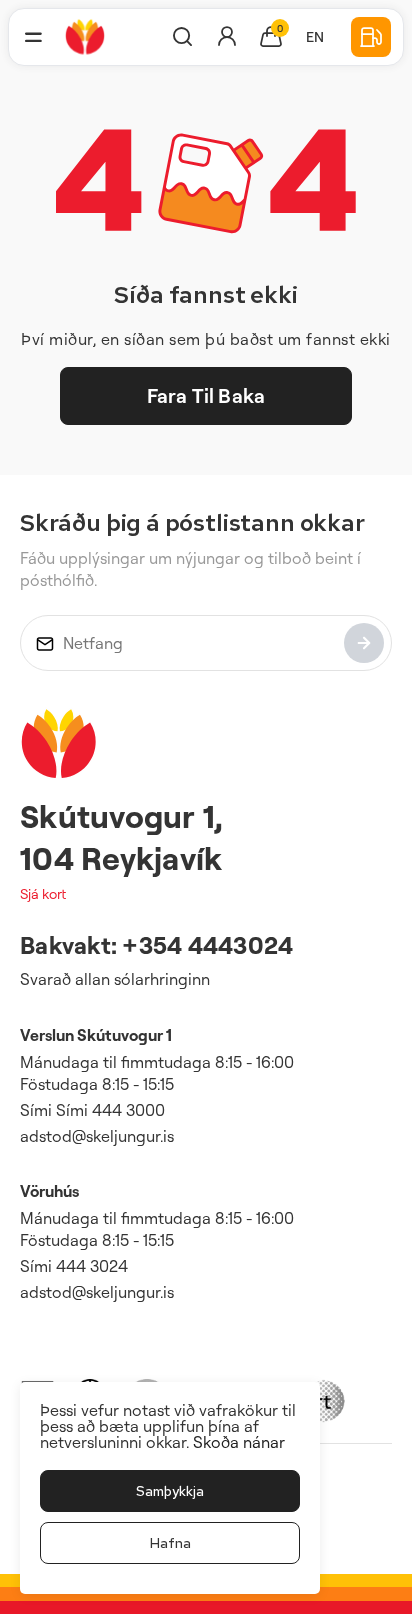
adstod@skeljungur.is (97, 1136)
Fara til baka (206, 395)
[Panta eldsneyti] (371, 37)
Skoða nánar (239, 1442)
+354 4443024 (207, 945)
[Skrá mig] (364, 643)
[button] (33, 37)
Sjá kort (43, 893)
